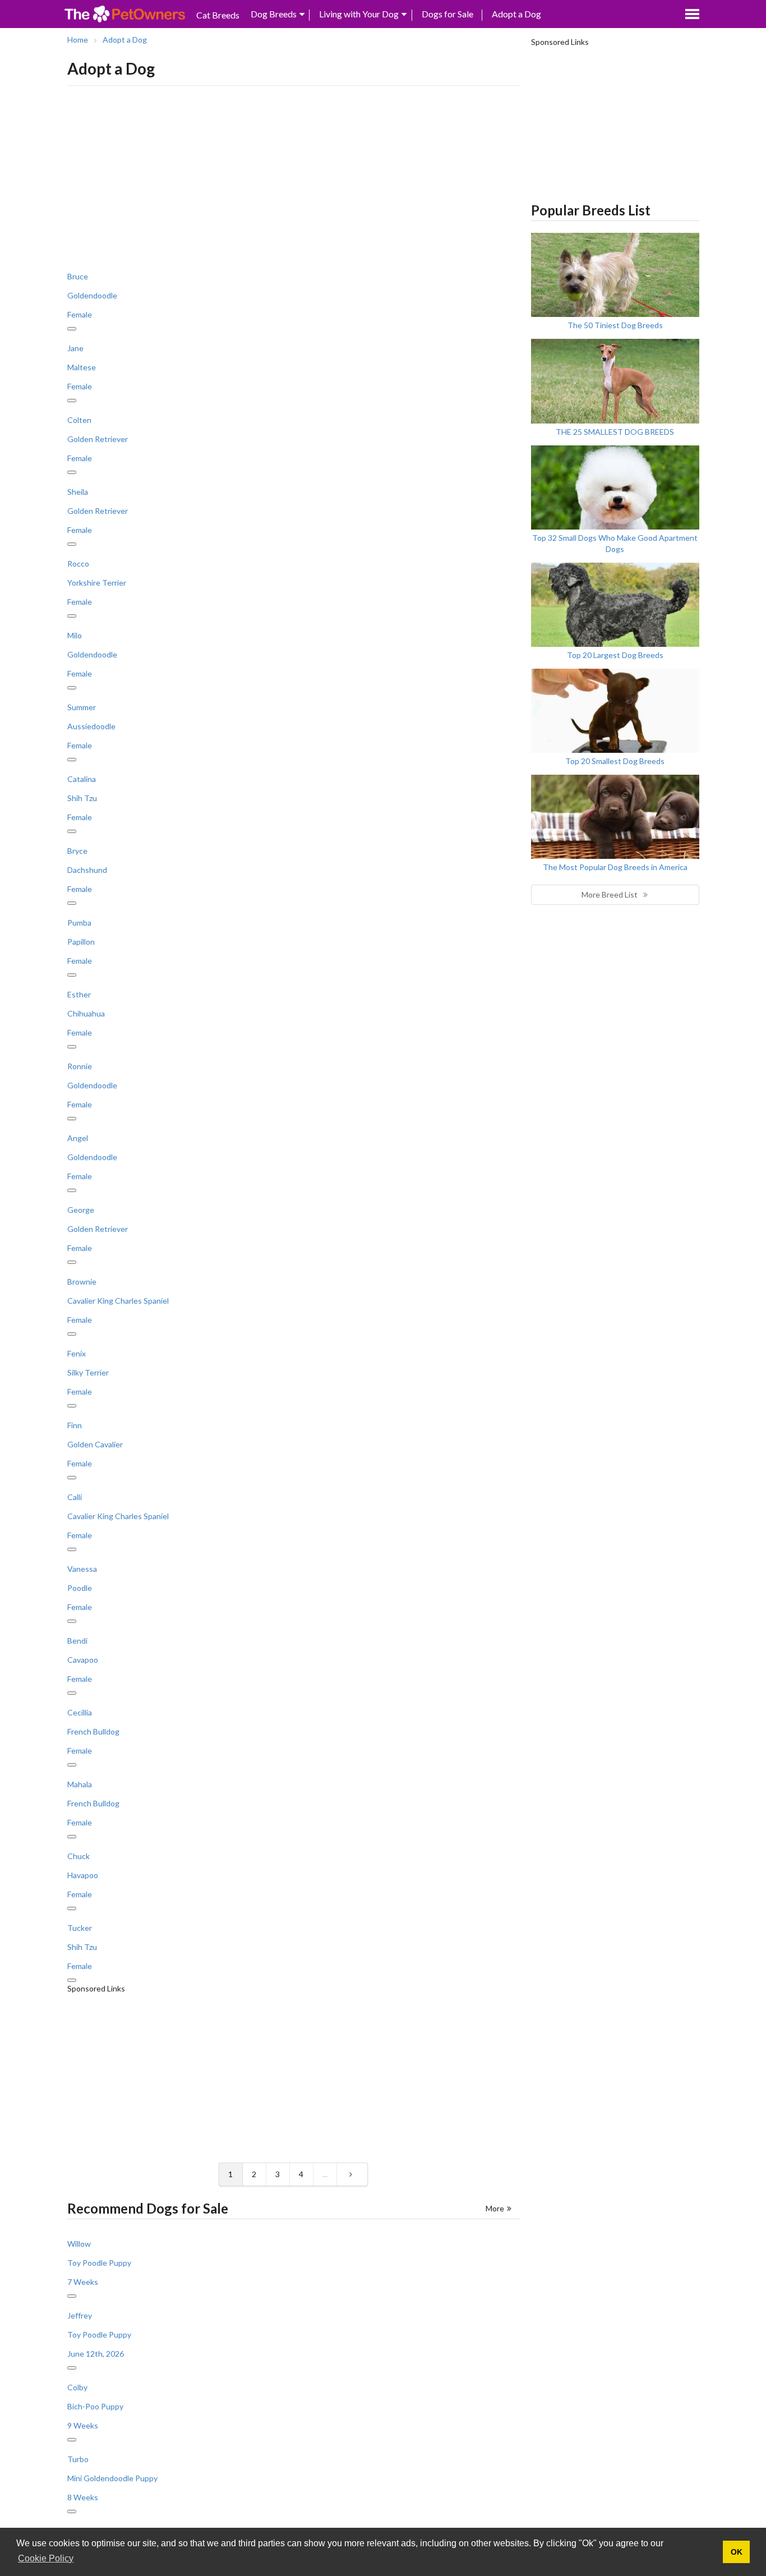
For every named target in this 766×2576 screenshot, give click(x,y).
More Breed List (610, 894)
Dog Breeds (274, 14)
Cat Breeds (218, 15)
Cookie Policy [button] (46, 2558)
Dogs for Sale (447, 14)
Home (78, 40)
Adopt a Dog (516, 14)
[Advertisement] (294, 176)
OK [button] (737, 2552)
